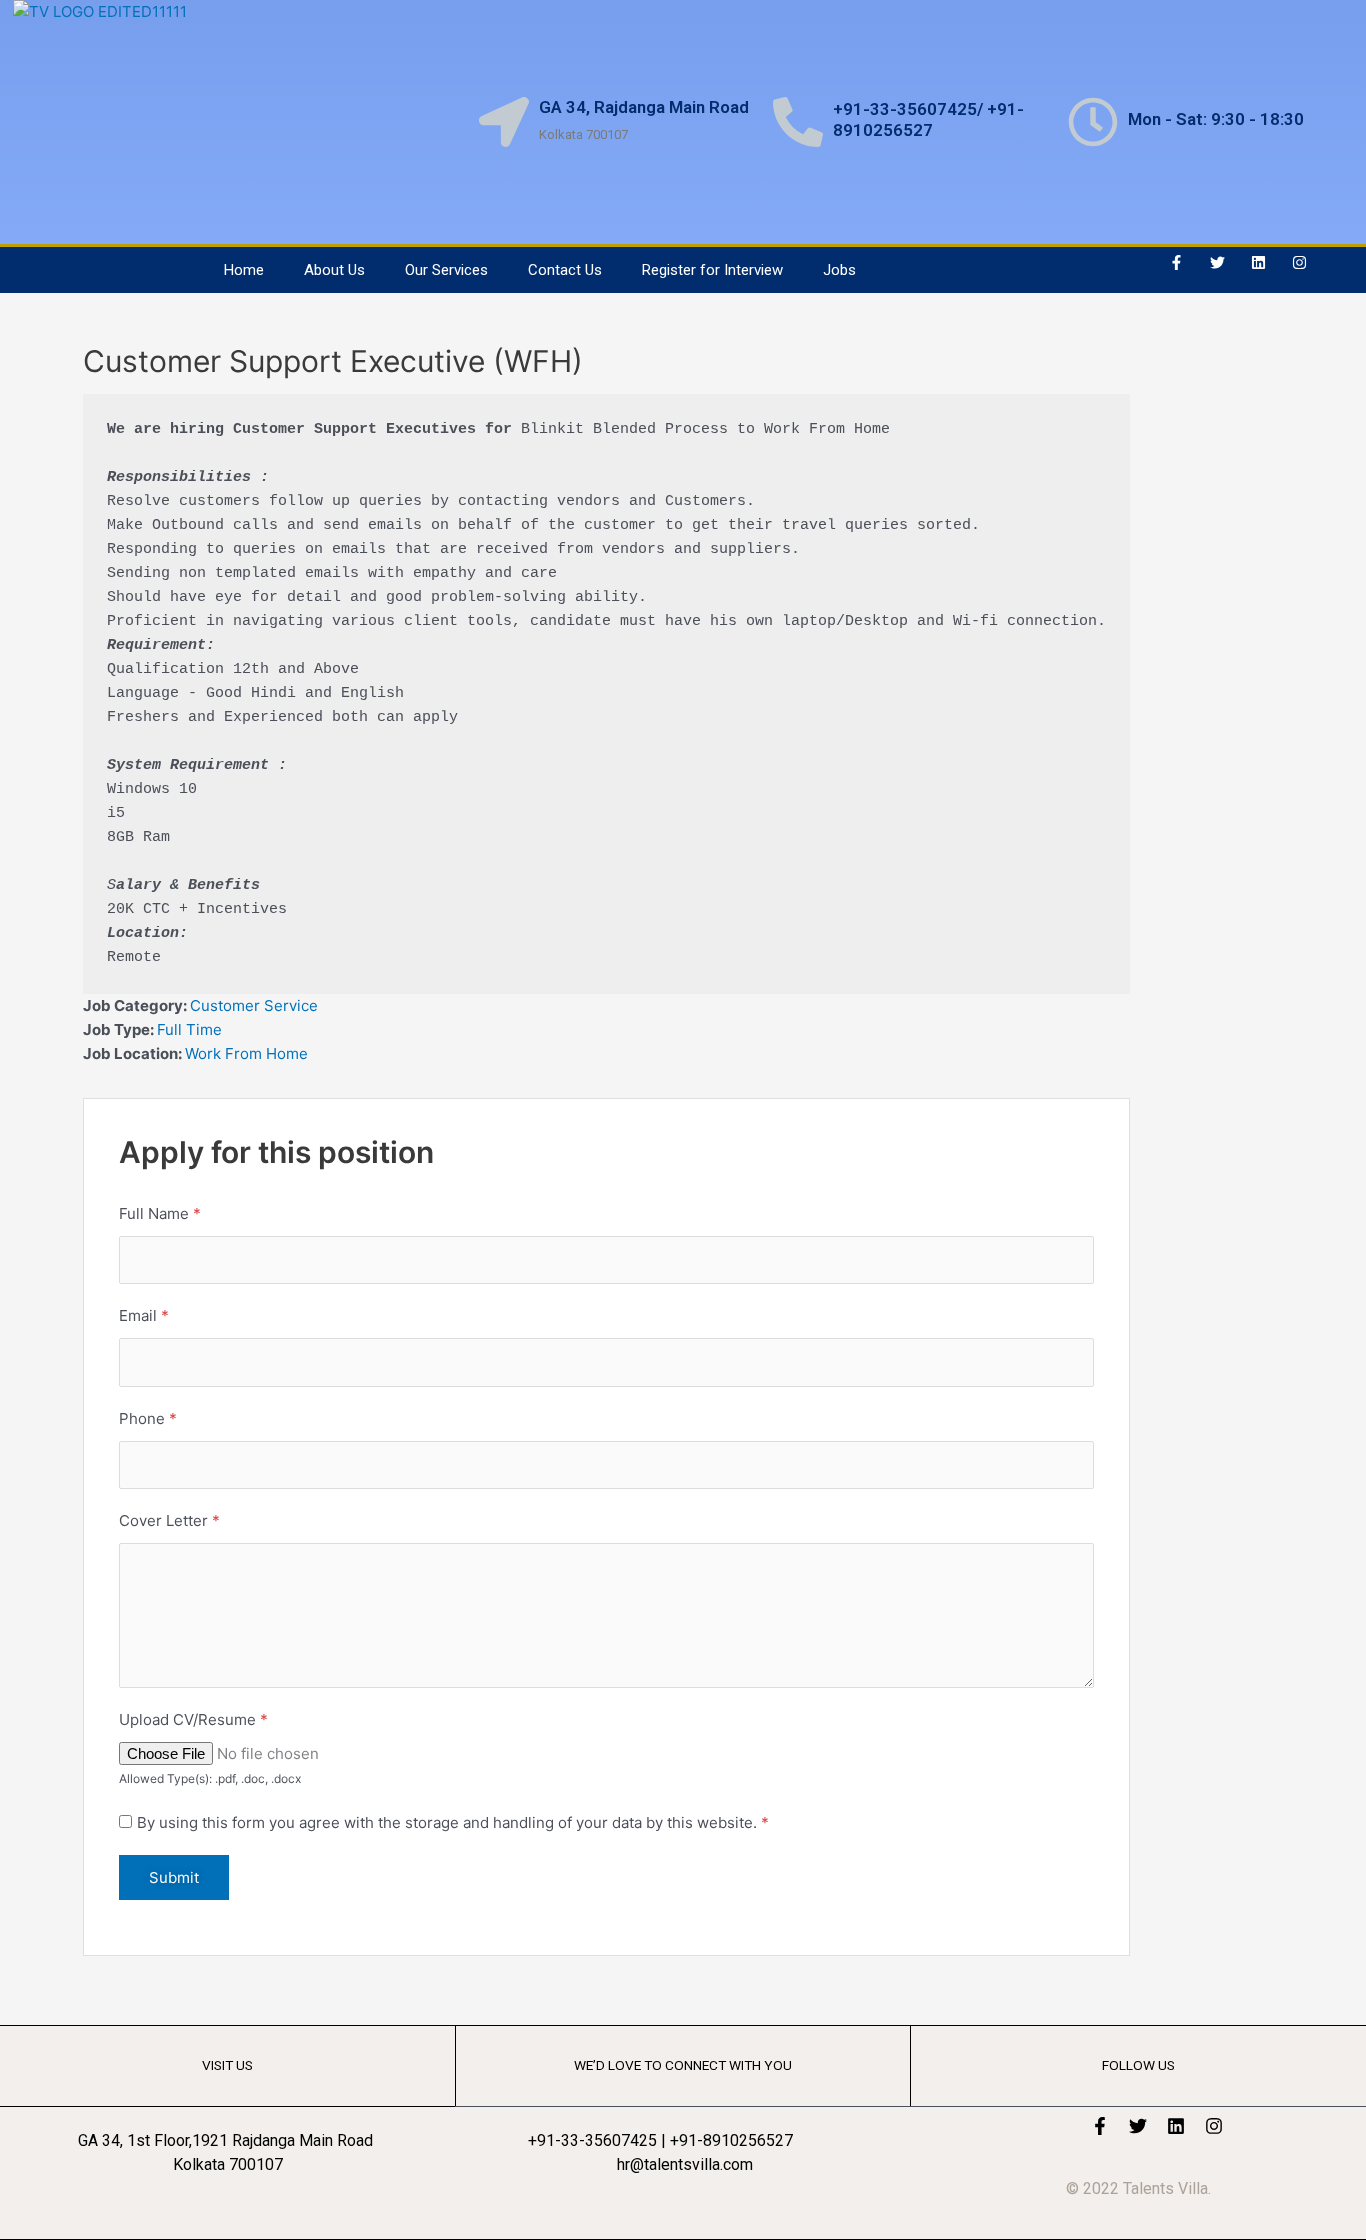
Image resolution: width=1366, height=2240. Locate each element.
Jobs (839, 270)
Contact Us (565, 270)
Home (244, 270)
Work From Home (246, 1053)
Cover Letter (169, 1520)
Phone (148, 1418)
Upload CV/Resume (193, 1719)
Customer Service (254, 1005)
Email (144, 1315)
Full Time (189, 1029)
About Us (334, 270)
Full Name (160, 1213)
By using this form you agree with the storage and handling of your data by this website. (453, 1822)
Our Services (446, 270)
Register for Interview (712, 270)
